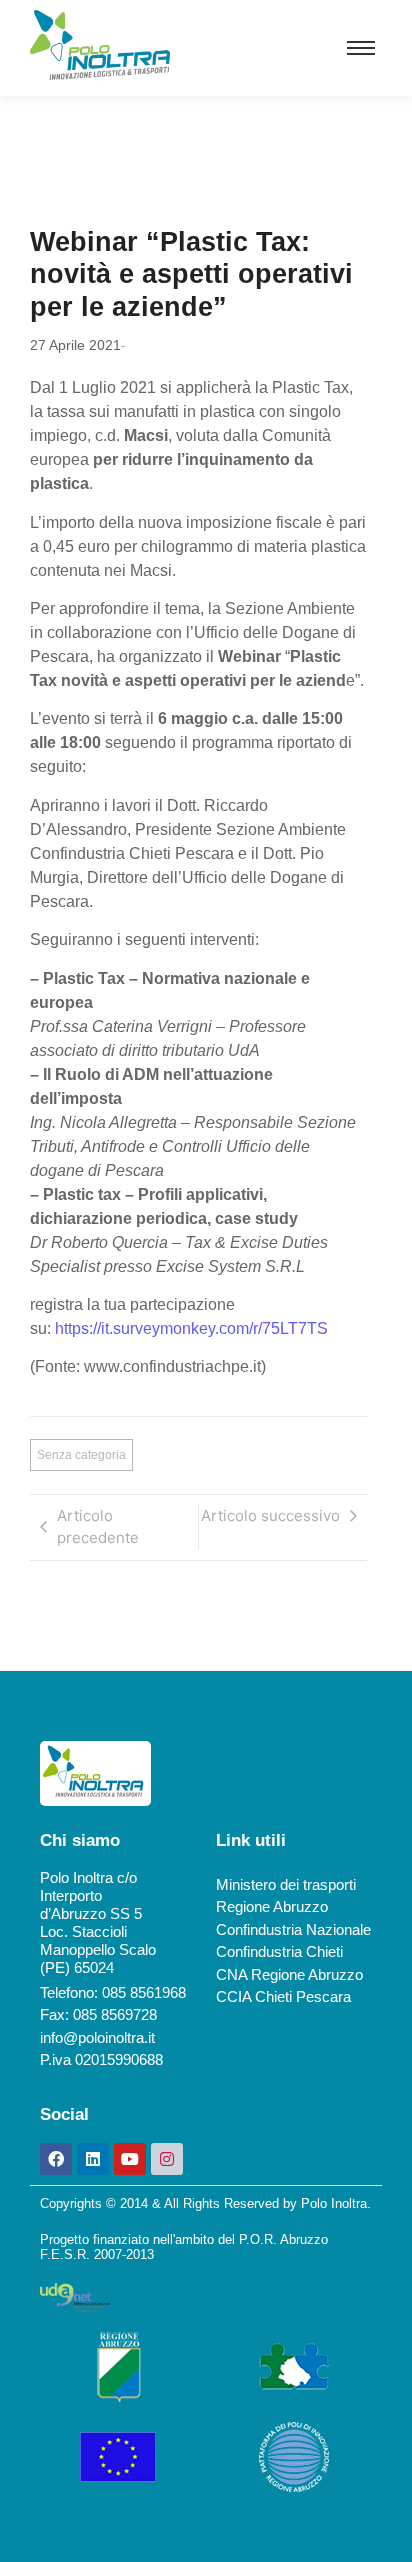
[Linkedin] (93, 2159)
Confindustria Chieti (279, 1951)
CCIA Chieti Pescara (283, 1996)
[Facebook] (56, 2159)
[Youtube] (130, 2159)
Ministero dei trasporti (286, 1884)
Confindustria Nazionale (293, 1929)
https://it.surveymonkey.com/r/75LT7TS (191, 1328)
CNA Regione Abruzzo (289, 1974)
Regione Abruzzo (272, 1906)
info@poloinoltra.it (97, 2037)
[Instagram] (167, 2159)
